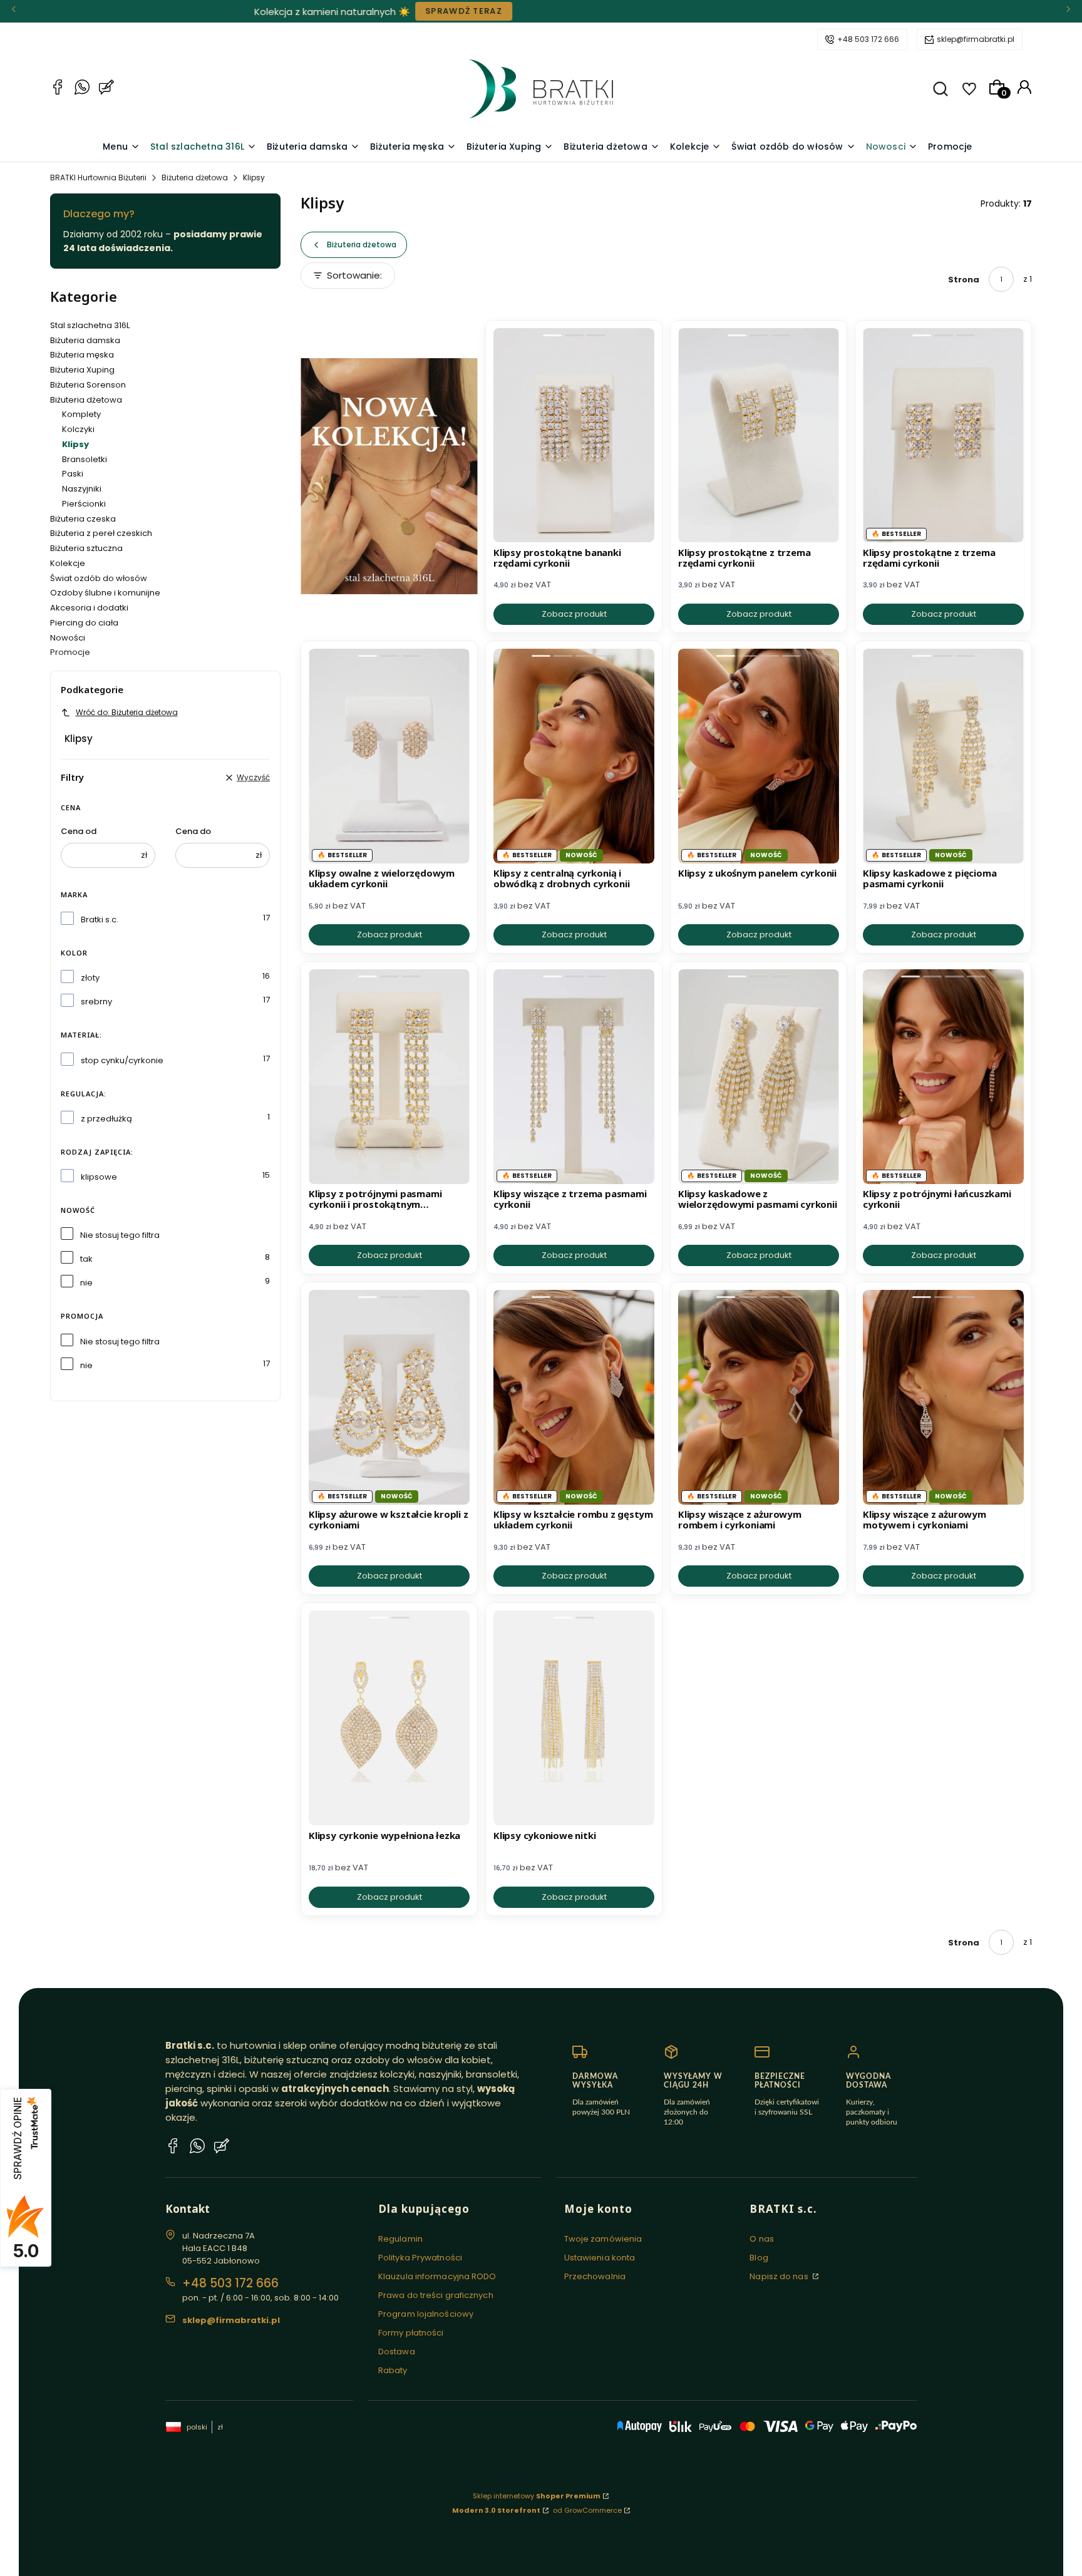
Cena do (193, 831)
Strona (964, 280)
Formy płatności (411, 2333)
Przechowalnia (595, 2276)
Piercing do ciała (84, 623)
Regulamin (400, 2239)
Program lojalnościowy (426, 2314)
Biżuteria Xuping (82, 370)
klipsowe (99, 1177)
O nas (762, 2239)
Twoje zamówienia (603, 2239)
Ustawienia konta (600, 2258)
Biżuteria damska (85, 340)
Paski (73, 474)
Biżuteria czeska (83, 519)
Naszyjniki (82, 489)
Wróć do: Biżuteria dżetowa (127, 712)
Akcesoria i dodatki (89, 608)
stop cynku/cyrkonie (122, 1060)
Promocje (70, 652)
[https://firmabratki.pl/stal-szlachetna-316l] (389, 477)
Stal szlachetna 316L (90, 325)
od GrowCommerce (587, 2510)
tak (86, 1259)
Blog (759, 2258)
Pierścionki (84, 504)
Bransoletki (85, 459)
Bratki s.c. (100, 920)
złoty (90, 978)
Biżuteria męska (82, 355)
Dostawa (397, 2352)
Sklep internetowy (537, 2496)
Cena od (79, 831)
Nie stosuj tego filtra (120, 1235)
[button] (940, 89)
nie (86, 1283)
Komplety (81, 414)
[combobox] (363, 279)
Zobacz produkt (574, 614)
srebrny (96, 1002)
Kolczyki (78, 429)
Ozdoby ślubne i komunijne (105, 593)
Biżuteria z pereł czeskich (101, 533)
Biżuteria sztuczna (86, 548)
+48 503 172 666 (868, 39)
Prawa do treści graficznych (436, 2295)
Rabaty (393, 2370)
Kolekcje (68, 563)
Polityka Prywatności (420, 2258)
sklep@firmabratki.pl (976, 39)
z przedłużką (106, 1119)
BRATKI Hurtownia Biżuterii (98, 178)
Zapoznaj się (340, 11)
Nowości (68, 638)
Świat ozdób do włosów (99, 578)
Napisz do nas (780, 2276)
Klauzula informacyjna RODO (437, 2276)
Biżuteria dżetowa (195, 178)
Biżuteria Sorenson (88, 385)
